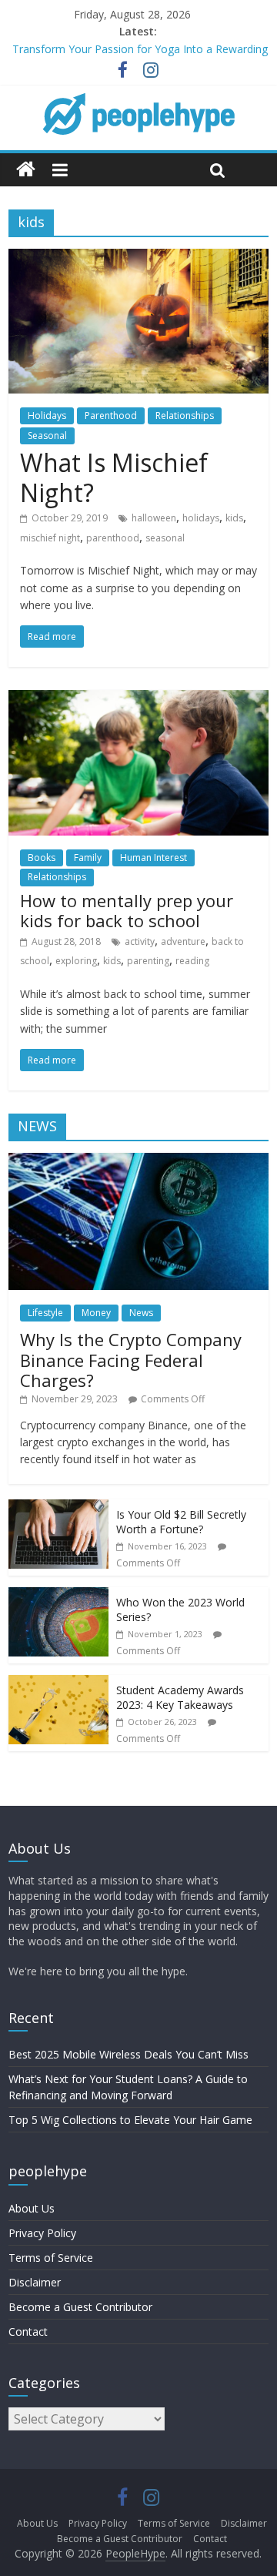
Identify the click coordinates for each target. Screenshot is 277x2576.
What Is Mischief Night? (114, 477)
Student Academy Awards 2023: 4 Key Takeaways (180, 1698)
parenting (148, 961)
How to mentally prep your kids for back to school (127, 910)
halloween (154, 518)
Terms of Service (51, 2258)
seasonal (165, 538)
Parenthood (111, 415)
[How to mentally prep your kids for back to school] (138, 699)
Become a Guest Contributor (80, 2307)
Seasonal (47, 435)
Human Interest (154, 858)
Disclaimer (35, 2282)
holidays (201, 518)
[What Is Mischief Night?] (138, 258)
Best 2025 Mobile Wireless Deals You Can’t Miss (128, 2054)
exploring (76, 961)
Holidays (47, 415)
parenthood (113, 538)
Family (88, 858)
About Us (32, 2208)
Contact (28, 2331)
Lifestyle (45, 1313)
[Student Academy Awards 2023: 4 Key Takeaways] (58, 1683)
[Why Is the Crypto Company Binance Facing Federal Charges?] (138, 1161)
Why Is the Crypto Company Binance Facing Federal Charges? (131, 1360)
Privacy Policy (42, 2233)
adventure (183, 941)
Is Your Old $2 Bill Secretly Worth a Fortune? (181, 1522)
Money (96, 1313)
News (141, 1313)
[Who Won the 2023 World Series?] (58, 1595)
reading (192, 961)
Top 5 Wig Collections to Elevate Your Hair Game (130, 2120)
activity (140, 941)
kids (234, 518)
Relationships (185, 415)
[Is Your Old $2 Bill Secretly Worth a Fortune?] (58, 1507)
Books (42, 858)
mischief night (50, 538)
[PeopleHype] (26, 170)
